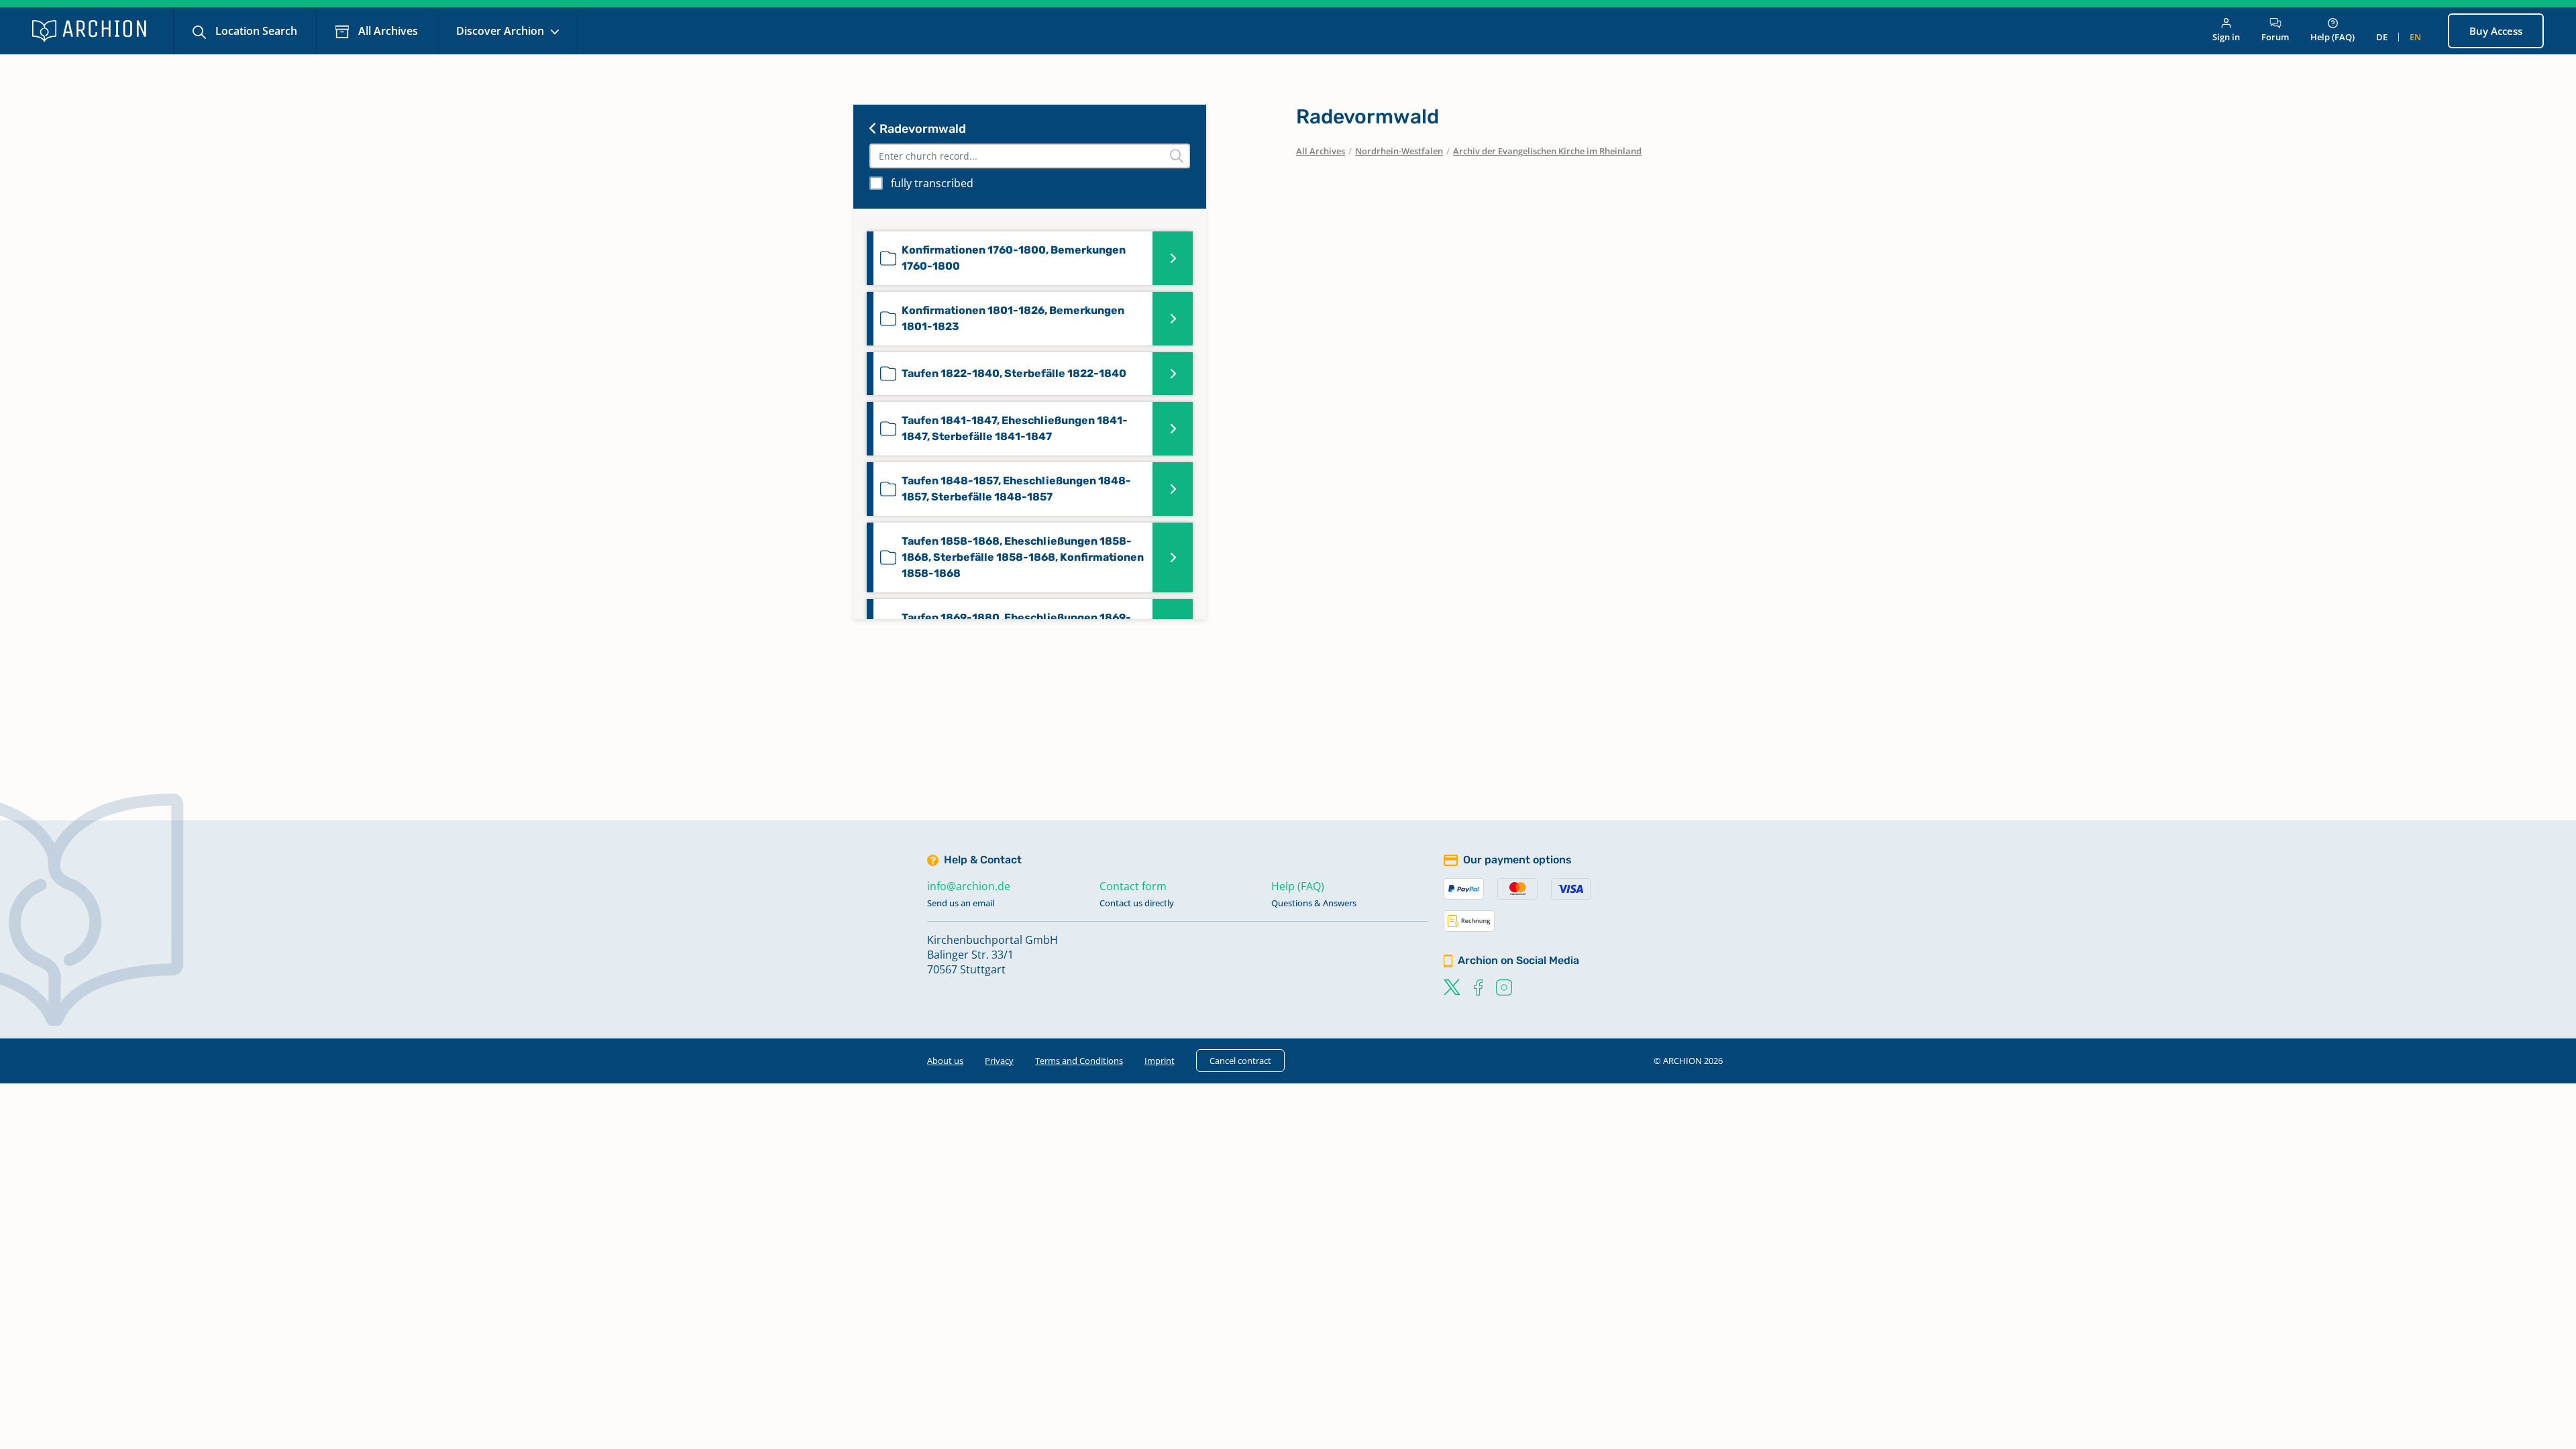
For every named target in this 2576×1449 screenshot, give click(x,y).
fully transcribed (932, 183)
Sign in (2226, 37)
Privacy (999, 1061)
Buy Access (2496, 31)
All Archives (387, 31)
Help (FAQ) (2332, 37)
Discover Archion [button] (501, 31)
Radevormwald (921, 129)
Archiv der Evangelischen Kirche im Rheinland (1547, 151)
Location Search (255, 31)
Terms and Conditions (1079, 1061)
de (2382, 37)
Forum (2275, 37)
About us (945, 1061)
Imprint (1160, 1061)
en (2415, 37)
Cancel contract (1240, 1061)
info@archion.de (969, 886)
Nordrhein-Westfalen (1399, 151)
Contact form (1133, 886)
